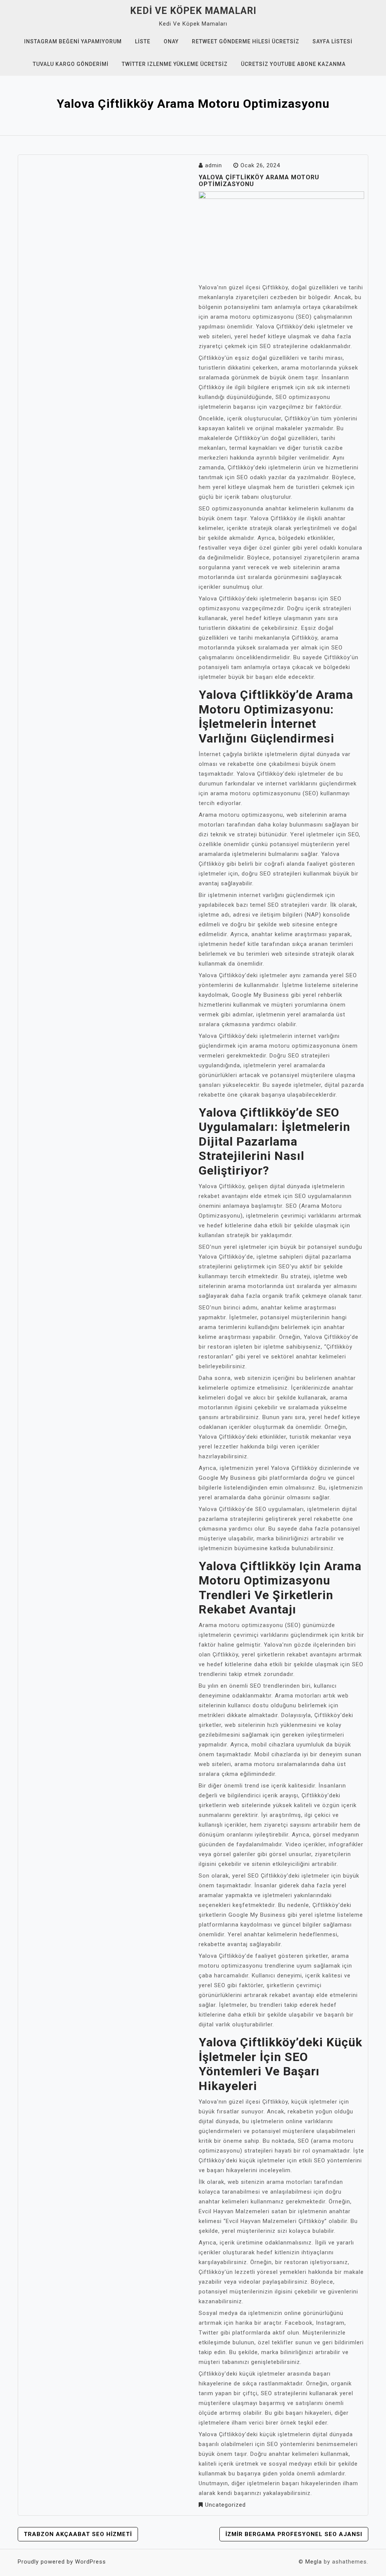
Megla (314, 2562)
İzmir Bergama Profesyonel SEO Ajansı (294, 2534)
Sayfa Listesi (332, 41)
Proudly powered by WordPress (62, 2562)
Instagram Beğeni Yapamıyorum (73, 41)
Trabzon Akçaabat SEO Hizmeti (78, 2534)
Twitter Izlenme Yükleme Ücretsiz (175, 64)
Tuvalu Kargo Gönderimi (71, 64)
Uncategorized (225, 2505)
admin (214, 165)
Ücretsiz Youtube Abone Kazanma (293, 64)
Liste (143, 41)
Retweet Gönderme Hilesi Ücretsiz (246, 41)
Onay (171, 41)
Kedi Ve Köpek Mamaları (193, 11)
